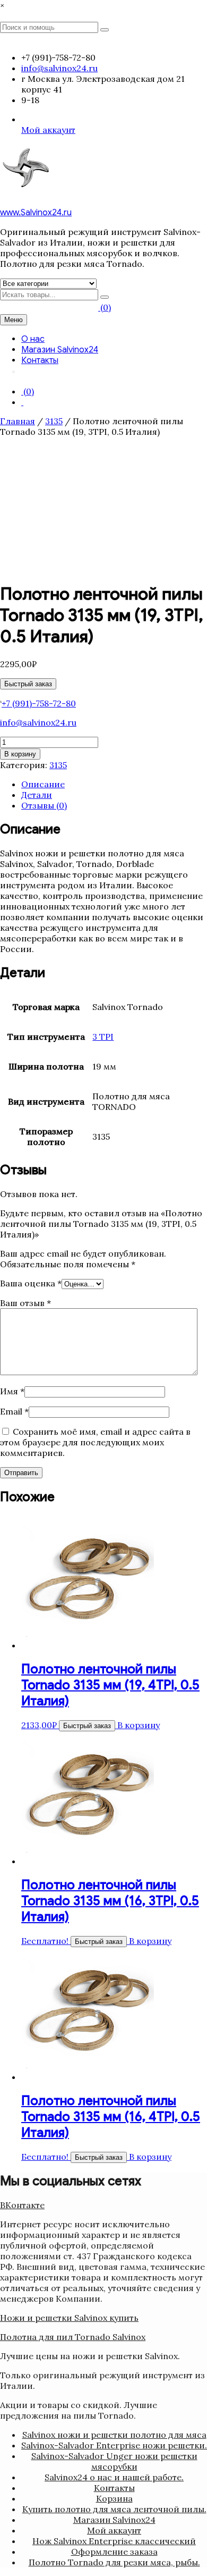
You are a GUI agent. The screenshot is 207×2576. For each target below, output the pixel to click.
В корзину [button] (139, 1725)
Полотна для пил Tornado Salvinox (73, 2337)
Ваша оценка (31, 1283)
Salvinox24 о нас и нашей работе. (114, 2477)
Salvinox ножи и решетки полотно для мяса (114, 2435)
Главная (18, 421)
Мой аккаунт (48, 130)
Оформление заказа (114, 2552)
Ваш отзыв (25, 1303)
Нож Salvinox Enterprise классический (114, 2541)
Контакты (40, 360)
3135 (54, 421)
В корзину (20, 754)
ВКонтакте (22, 2205)
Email (14, 1411)
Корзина (114, 2498)
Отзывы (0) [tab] (44, 805)
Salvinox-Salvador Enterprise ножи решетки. (114, 2445)
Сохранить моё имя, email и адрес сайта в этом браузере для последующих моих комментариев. (95, 1442)
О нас (33, 339)
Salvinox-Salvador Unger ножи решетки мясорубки (114, 2461)
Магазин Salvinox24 (60, 350)
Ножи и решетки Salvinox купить (69, 2318)
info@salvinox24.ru (38, 722)
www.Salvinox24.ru (36, 213)
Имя (12, 1391)
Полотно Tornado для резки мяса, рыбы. (114, 2562)
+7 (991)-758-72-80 (39, 703)
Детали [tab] (37, 795)
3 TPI (103, 1037)
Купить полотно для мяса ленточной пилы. (114, 2509)
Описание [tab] (43, 784)
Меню (14, 320)
